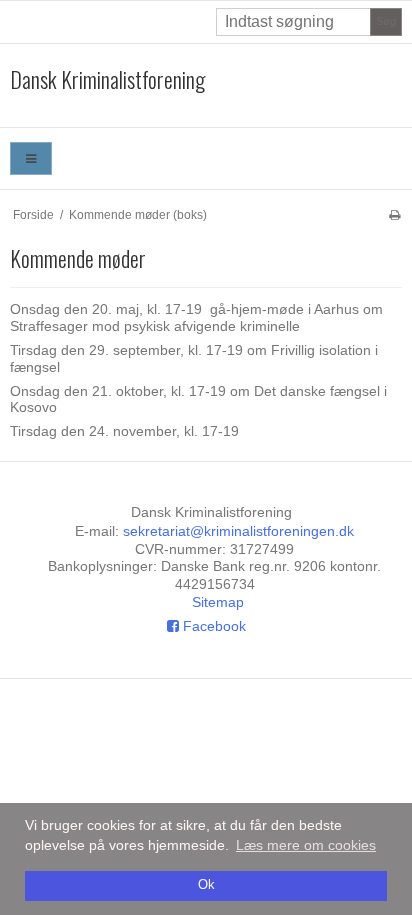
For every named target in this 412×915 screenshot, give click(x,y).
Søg (386, 21)
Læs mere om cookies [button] (306, 845)
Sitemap (218, 602)
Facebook (212, 626)
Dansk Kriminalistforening (107, 80)
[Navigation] (31, 158)
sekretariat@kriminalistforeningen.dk (238, 531)
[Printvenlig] (394, 215)
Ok (206, 885)
